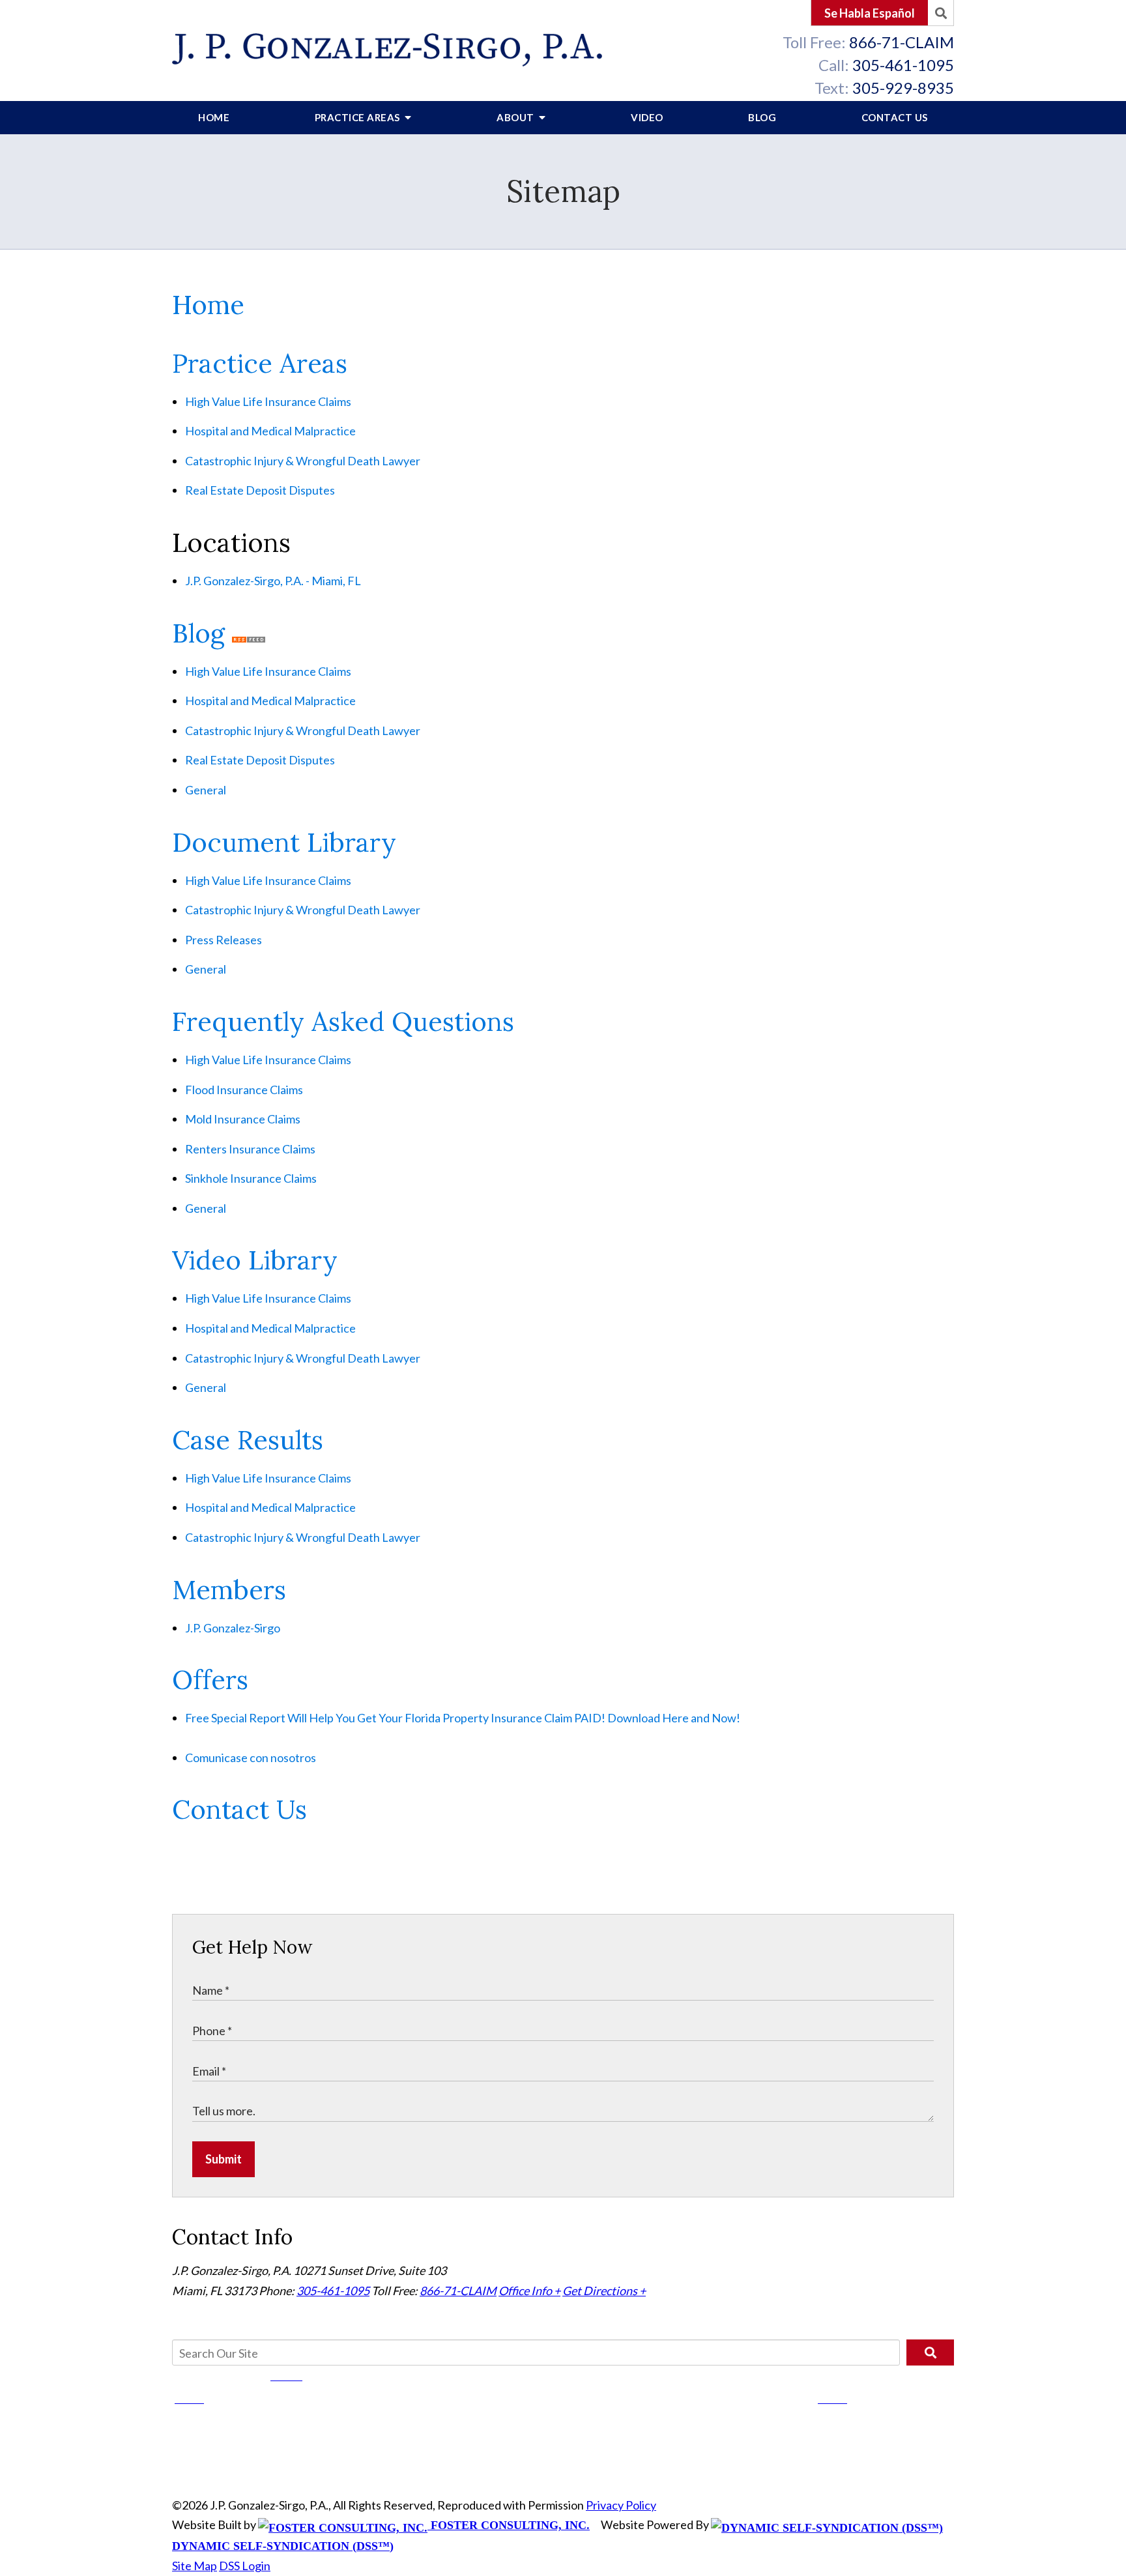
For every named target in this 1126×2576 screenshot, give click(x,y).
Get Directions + (604, 2291)
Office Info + (529, 2291)
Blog (762, 117)
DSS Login (245, 2566)
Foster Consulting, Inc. (509, 2525)
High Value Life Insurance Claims (268, 401)
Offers (210, 1680)
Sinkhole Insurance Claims (251, 1178)
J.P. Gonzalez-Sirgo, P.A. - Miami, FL (273, 581)
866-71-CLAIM (902, 42)
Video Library (255, 1260)
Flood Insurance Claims (244, 1090)
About (516, 117)
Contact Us (895, 117)
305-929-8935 (903, 88)
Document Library (284, 842)
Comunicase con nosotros (251, 1758)
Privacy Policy (621, 2505)
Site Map (195, 2566)
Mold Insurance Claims (243, 1119)
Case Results (248, 1440)
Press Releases (224, 940)
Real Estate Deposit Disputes (260, 490)
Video (647, 117)
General (206, 790)
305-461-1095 (903, 65)
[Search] (941, 13)
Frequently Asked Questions (343, 1021)
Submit (224, 2159)
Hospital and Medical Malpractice (270, 431)
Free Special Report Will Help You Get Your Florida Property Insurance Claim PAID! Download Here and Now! (463, 1718)
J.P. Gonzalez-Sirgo (233, 1628)
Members (229, 1590)
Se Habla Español (870, 13)
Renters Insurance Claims (250, 1149)
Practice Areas (359, 117)
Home (214, 117)
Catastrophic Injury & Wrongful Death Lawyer (303, 461)
